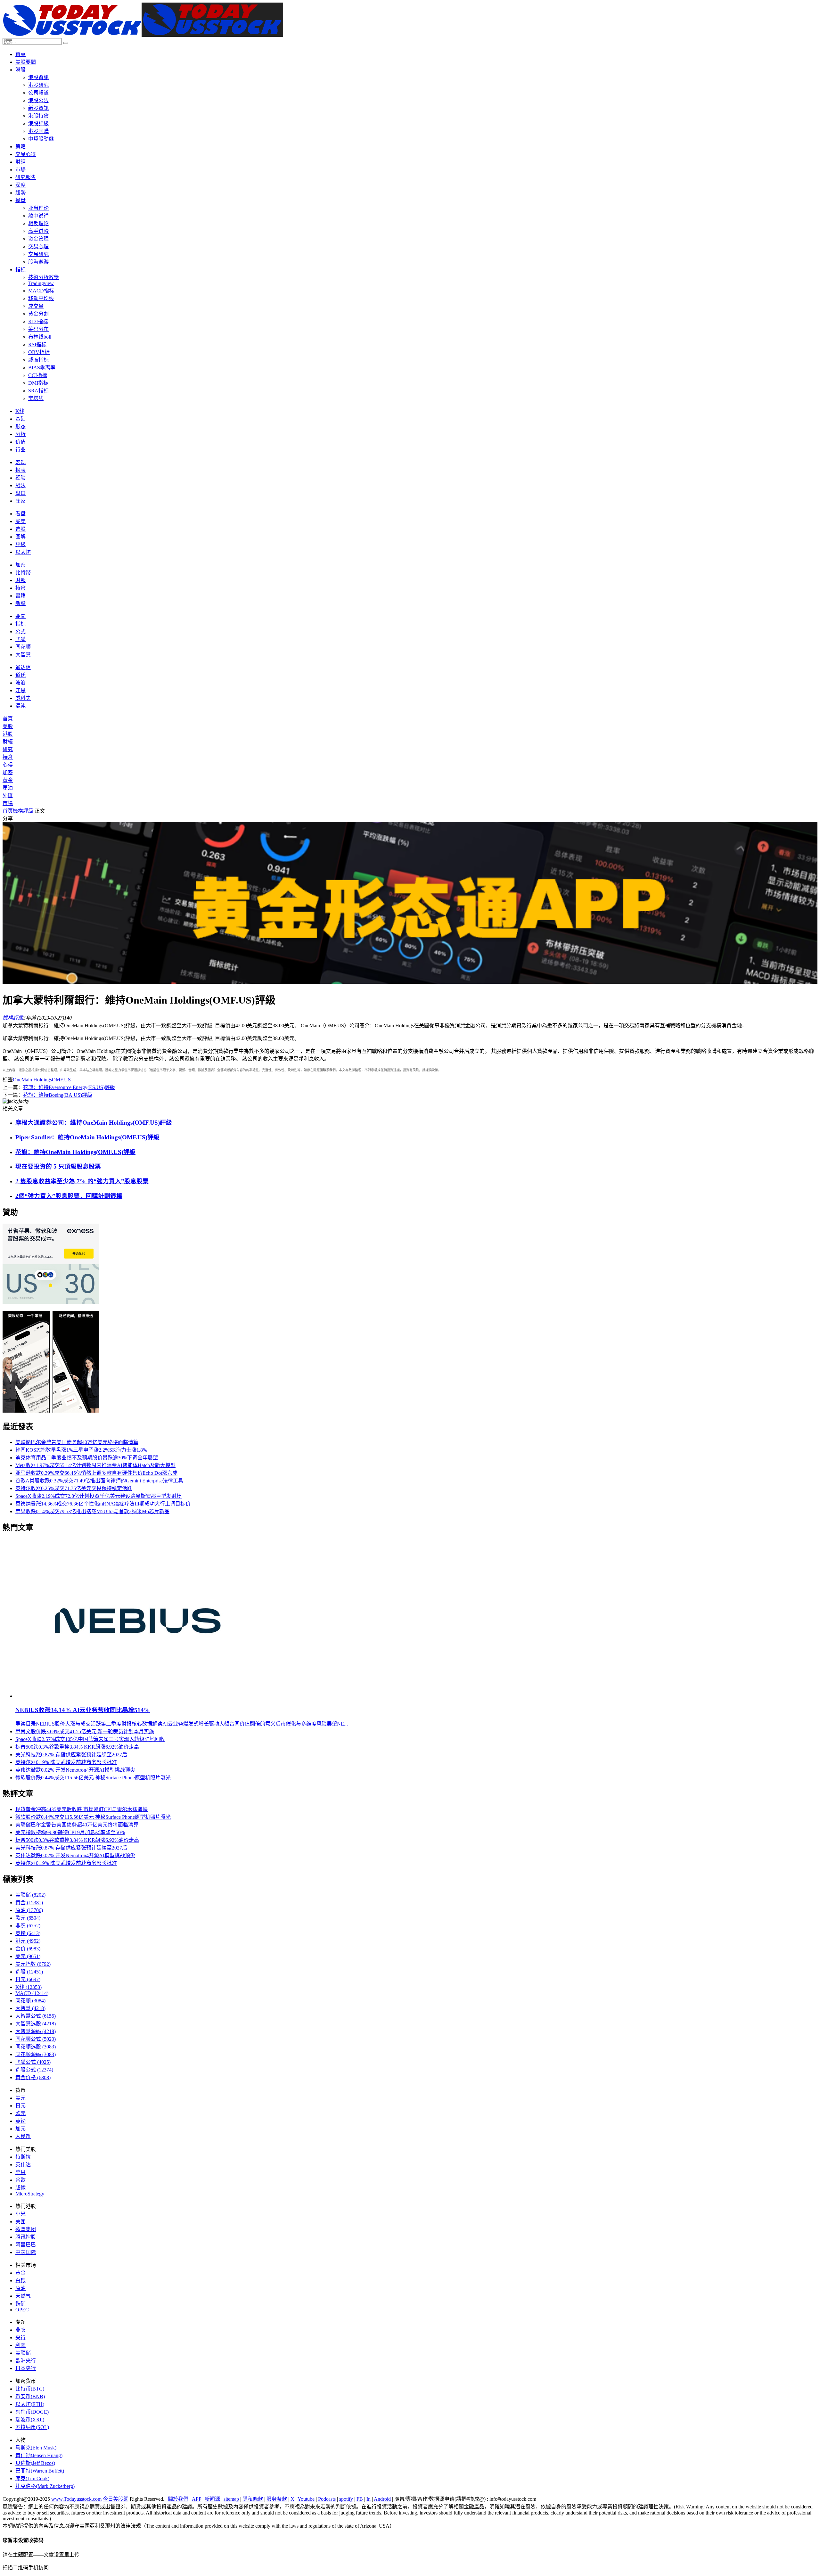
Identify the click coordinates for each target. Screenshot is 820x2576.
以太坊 (23, 552)
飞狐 (20, 639)
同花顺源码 (36, 2054)
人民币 (23, 2136)
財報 (20, 580)
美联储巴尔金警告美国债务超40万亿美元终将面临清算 (77, 1442)
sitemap (231, 2499)
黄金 (29, 1903)
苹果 (20, 2172)
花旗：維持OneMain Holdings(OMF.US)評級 (75, 1152)
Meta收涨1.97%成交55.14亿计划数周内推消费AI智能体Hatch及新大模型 (95, 1465)
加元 (20, 2129)
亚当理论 (38, 208)
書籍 (20, 596)
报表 (20, 470)
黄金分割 (38, 314)
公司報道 (38, 93)
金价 (28, 1949)
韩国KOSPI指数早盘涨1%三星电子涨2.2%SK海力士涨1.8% (81, 1450)
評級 (20, 544)
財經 (20, 162)
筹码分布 (38, 329)
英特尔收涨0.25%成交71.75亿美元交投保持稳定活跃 (74, 1488)
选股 (20, 529)
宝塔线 (36, 398)
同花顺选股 (36, 2047)
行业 (20, 450)
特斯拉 (23, 2157)
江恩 (20, 690)
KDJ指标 (38, 321)
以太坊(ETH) (30, 2404)
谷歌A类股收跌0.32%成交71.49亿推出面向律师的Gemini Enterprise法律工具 (99, 1481)
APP (197, 2499)
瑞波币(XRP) (30, 2420)
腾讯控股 (26, 2237)
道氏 (20, 675)
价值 (20, 442)
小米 (20, 2214)
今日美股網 (116, 2499)
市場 (20, 170)
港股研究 (38, 85)
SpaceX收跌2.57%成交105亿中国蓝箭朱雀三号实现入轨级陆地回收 (90, 1739)
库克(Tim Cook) (32, 2478)
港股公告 (38, 100)
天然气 (23, 2296)
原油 (8, 788)
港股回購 (38, 131)
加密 (20, 565)
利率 (20, 2345)
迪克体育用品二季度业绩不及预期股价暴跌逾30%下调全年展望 (87, 1458)
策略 (20, 147)
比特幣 (23, 573)
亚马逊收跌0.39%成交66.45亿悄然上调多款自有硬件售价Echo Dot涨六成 (96, 1473)
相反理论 (38, 223)
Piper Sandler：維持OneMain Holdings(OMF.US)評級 (87, 1137)
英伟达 (23, 2165)
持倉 (20, 588)
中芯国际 (26, 2252)
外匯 (8, 796)
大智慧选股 (36, 2024)
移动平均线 (41, 298)
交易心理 (38, 246)
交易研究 (38, 254)
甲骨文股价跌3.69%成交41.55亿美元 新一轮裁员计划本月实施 (85, 1731)
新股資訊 (38, 108)
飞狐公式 (33, 2062)
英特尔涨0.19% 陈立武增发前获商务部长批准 (66, 1762)
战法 (20, 485)
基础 (20, 419)
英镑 (28, 1933)
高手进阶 (38, 231)
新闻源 (212, 2499)
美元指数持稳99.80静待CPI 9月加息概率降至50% (70, 1832)
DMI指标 (38, 383)
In (369, 2499)
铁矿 (20, 2304)
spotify (346, 2499)
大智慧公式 (36, 2016)
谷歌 (20, 2180)
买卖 (20, 521)
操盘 (20, 200)
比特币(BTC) (30, 2389)
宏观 (20, 462)
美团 (20, 2222)
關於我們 (178, 2499)
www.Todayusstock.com (76, 2499)
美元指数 (33, 1964)
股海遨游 (38, 262)
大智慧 (23, 655)
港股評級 (38, 123)
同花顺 (23, 647)
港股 (20, 70)
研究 (8, 749)
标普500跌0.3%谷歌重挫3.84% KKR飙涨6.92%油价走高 (77, 1747)
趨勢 (20, 193)
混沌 (20, 706)
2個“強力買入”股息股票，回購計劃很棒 (69, 1196)
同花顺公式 (36, 2039)
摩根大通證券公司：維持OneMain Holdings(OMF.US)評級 (94, 1123)
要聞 (20, 616)
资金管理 (38, 239)
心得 (8, 765)
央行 (20, 2338)
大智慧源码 (36, 2031)
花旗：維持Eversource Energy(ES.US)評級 (69, 1087)
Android (382, 2499)
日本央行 (26, 2368)
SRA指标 (38, 391)
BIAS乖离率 (42, 368)
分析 (20, 434)
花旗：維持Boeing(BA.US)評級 (58, 1095)
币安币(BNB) (30, 2396)
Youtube (306, 2499)
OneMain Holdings (32, 1080)
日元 (28, 1979)
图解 (20, 537)
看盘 (20, 514)
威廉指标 (38, 360)
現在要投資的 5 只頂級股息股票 (58, 1166)
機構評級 (23, 811)
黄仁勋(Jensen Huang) (39, 2455)
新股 (20, 603)
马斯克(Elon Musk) (36, 2448)
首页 (8, 811)
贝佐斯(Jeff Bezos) (35, 2463)
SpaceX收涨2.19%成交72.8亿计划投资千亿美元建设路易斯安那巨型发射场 (98, 1496)
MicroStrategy (30, 2194)
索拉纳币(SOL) (32, 2427)
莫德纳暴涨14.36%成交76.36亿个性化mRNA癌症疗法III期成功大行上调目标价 (103, 1504)
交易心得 (26, 154)
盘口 (20, 493)
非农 (28, 1926)
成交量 (36, 306)
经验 (20, 478)
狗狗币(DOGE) (32, 2412)
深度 (20, 185)
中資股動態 (41, 139)
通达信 (23, 667)
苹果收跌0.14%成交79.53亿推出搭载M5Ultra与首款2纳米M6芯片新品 (92, 1511)
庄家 (20, 501)
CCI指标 (38, 375)
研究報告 (26, 177)
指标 (20, 270)
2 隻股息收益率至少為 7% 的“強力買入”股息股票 (82, 1181)
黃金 (8, 780)
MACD (32, 1993)
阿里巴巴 (26, 2245)
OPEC (22, 2310)
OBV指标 (39, 352)
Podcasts (327, 2499)
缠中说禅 (38, 216)
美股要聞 (26, 62)
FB (360, 2499)
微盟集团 (26, 2229)
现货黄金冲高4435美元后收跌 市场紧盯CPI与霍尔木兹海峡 (82, 1809)
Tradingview (41, 283)
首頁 (20, 54)
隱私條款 (253, 2499)
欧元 (28, 1918)
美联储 (30, 1895)
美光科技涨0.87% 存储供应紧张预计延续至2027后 (71, 1755)
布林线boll (40, 337)
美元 (28, 1956)
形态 (20, 427)
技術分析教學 (44, 277)
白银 (20, 2281)
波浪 (20, 683)
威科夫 (23, 698)
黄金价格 (33, 2077)
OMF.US (61, 1080)
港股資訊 (38, 77)
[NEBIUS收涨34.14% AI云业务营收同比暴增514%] (138, 1696)
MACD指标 (41, 291)
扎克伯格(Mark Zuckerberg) (45, 2486)
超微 (20, 2188)
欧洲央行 (26, 2361)
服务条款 (277, 2499)
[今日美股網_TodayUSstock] (143, 35)
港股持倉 (38, 116)
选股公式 (34, 2070)
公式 (20, 632)
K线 (20, 411)
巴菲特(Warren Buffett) (40, 2471)
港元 (28, 1941)
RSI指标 (37, 345)
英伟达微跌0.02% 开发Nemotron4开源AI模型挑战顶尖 (75, 1770)
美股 (8, 726)
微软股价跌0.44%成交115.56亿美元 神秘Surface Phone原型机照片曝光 (93, 1778)
